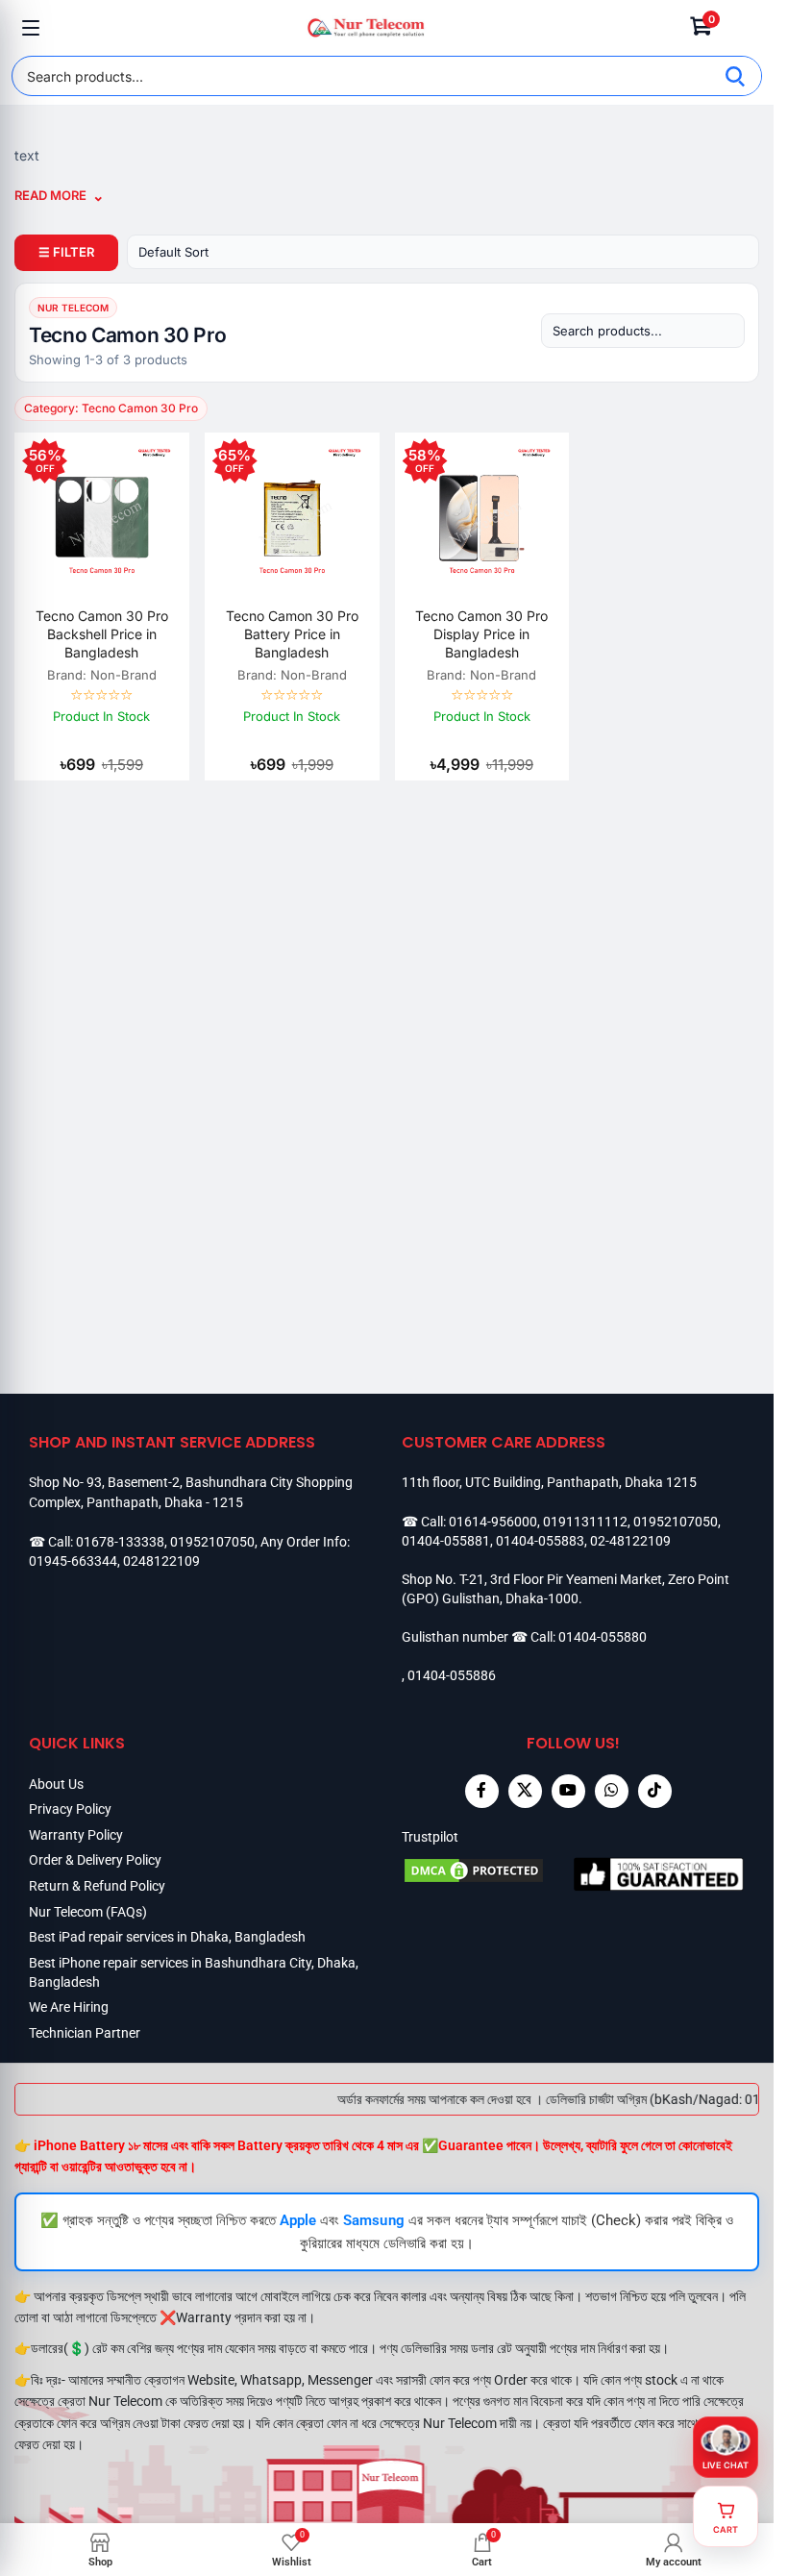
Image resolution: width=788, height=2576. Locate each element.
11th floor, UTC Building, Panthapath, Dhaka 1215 (549, 1482)
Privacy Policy (70, 1809)
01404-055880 (603, 1637)
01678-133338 (120, 1542)
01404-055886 (452, 1675)
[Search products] (643, 331)
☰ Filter (66, 252)
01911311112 (585, 1522)
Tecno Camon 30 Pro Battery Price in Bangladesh (292, 634)
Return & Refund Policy (97, 1886)
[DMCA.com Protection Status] (488, 1873)
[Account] (743, 28)
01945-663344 (73, 1561)
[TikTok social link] (655, 1791)
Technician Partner (85, 2033)
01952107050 (212, 1542)
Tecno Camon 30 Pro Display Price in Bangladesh (481, 634)
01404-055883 (540, 1541)
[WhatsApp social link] (612, 1791)
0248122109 (161, 1561)
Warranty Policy (76, 1835)
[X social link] (525, 1791)
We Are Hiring (69, 2007)
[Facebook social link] (482, 1791)
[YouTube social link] (568, 1791)
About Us (56, 1784)
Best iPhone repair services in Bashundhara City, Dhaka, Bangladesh (194, 1972)
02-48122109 (630, 1541)
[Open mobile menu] (31, 28)
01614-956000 (493, 1522)
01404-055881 (446, 1541)
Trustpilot (430, 1837)
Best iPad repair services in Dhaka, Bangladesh (167, 1937)
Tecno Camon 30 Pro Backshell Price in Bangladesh (102, 634)
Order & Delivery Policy (95, 1860)
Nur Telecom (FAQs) (88, 1912)
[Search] (735, 76)
